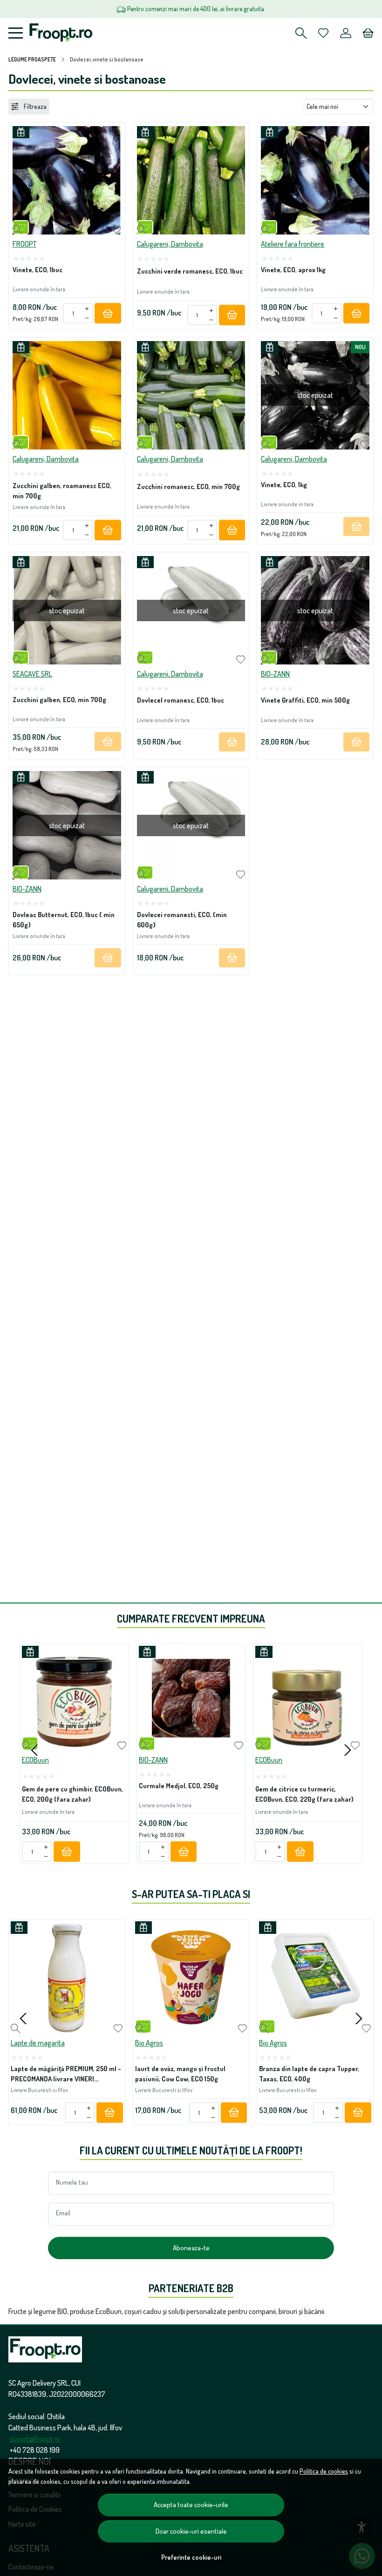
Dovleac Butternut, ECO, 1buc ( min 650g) (64, 919)
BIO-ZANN (275, 674)
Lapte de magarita (38, 2043)
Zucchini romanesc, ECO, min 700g (188, 486)
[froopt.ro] (61, 33)
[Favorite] (323, 33)
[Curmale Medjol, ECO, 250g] (191, 1698)
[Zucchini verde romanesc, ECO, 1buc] (191, 180)
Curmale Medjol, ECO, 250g (179, 1785)
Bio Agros (149, 2043)
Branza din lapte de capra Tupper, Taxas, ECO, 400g (309, 2073)
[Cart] (368, 33)
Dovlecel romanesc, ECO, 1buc (181, 700)
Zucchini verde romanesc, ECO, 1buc (190, 271)
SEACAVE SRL (32, 674)
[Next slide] (348, 1750)
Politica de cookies (324, 2471)
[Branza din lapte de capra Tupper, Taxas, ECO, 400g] (315, 1977)
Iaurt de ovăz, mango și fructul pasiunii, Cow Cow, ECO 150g (180, 2073)
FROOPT (24, 244)
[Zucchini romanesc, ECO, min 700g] (191, 395)
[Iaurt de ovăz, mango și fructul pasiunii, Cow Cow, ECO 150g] (191, 1977)
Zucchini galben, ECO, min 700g (59, 699)
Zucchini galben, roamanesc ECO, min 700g (62, 490)
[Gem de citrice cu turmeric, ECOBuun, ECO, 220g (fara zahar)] (308, 1698)
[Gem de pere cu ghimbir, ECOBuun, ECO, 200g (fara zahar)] (74, 1698)
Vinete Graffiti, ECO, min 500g (305, 700)
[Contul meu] (346, 33)
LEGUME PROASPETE (32, 59)
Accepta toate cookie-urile (191, 2505)
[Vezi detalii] (17, 230)
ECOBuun (35, 1760)
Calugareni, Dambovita (170, 244)
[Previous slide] (34, 1750)
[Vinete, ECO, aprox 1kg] (315, 180)
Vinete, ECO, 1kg (284, 484)
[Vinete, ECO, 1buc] (67, 180)
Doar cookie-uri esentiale (191, 2531)
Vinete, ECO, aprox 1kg (293, 269)
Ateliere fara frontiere (293, 244)
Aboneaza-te (191, 2248)
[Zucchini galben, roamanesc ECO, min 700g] (67, 395)
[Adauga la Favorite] (116, 230)
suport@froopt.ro (35, 2439)
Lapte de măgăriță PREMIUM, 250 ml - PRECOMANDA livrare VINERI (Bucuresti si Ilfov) (66, 2075)
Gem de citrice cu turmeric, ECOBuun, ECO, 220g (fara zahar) (304, 1794)
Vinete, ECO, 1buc (38, 269)
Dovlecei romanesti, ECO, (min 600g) (182, 919)
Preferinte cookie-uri (191, 2557)
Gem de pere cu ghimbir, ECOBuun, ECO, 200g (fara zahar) (72, 1794)
